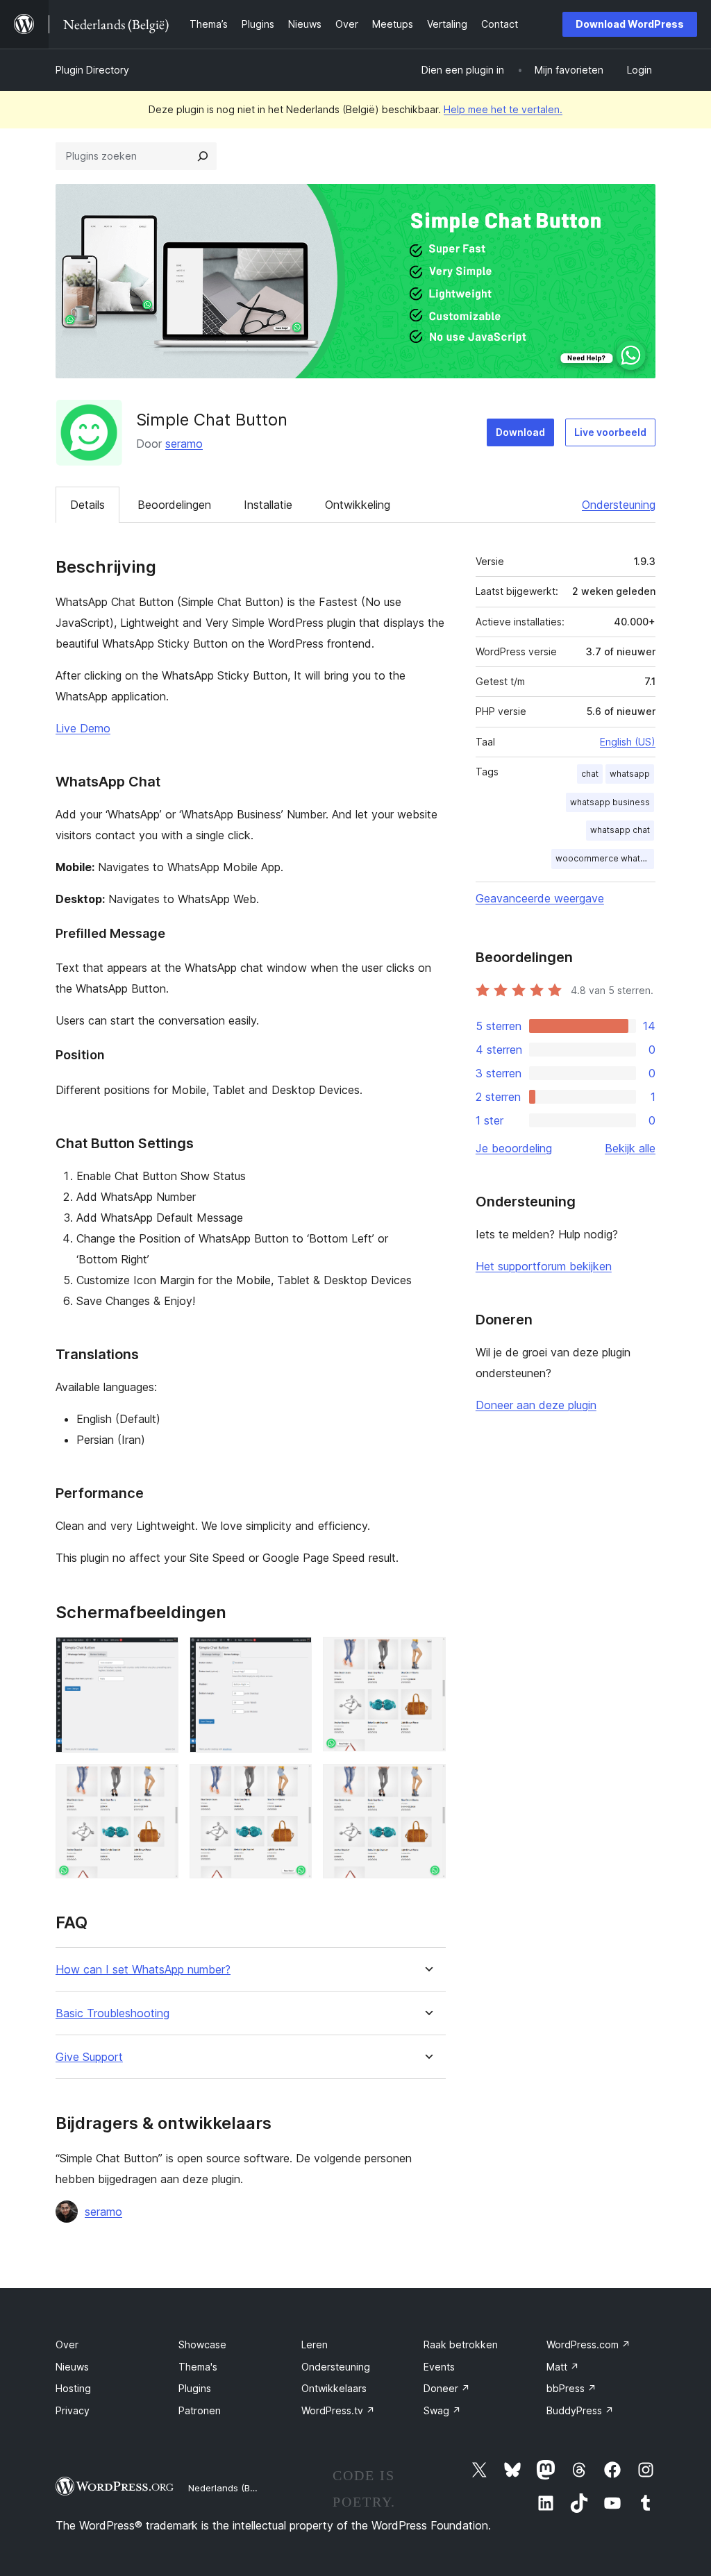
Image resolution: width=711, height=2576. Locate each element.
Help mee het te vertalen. (503, 109)
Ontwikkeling (358, 505)
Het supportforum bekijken (544, 1266)
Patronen (200, 2410)
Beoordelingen (174, 505)
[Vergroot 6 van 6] (427, 1783)
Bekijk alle (630, 1148)
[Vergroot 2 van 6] (293, 1656)
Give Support (89, 2057)
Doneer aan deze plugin (536, 1405)
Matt (563, 2367)
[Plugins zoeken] (203, 156)
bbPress (571, 2388)
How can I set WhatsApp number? (143, 1970)
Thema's (198, 2367)
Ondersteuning (619, 505)
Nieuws (72, 2367)
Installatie (268, 505)
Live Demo (83, 728)
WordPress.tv (338, 2410)
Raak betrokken (461, 2345)
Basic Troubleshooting (112, 2013)
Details (87, 505)
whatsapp (630, 774)
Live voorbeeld (610, 432)
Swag (442, 2410)
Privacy (73, 2410)
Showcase (202, 2345)
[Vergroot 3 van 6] (427, 1656)
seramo (184, 444)
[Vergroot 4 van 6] (160, 1783)
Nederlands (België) (231, 2488)
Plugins (195, 2388)
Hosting (73, 2388)
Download (520, 432)
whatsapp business (610, 802)
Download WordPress (630, 24)
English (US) (628, 742)
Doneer (447, 2388)
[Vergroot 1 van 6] (160, 1656)
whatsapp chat (620, 830)
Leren (315, 2345)
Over (67, 2345)
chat (590, 774)
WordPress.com (588, 2345)
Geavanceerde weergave (540, 898)
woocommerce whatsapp (605, 858)
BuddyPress (580, 2410)
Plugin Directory (92, 70)
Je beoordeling (514, 1148)
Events (439, 2367)
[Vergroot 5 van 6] (293, 1783)
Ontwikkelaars (334, 2388)
